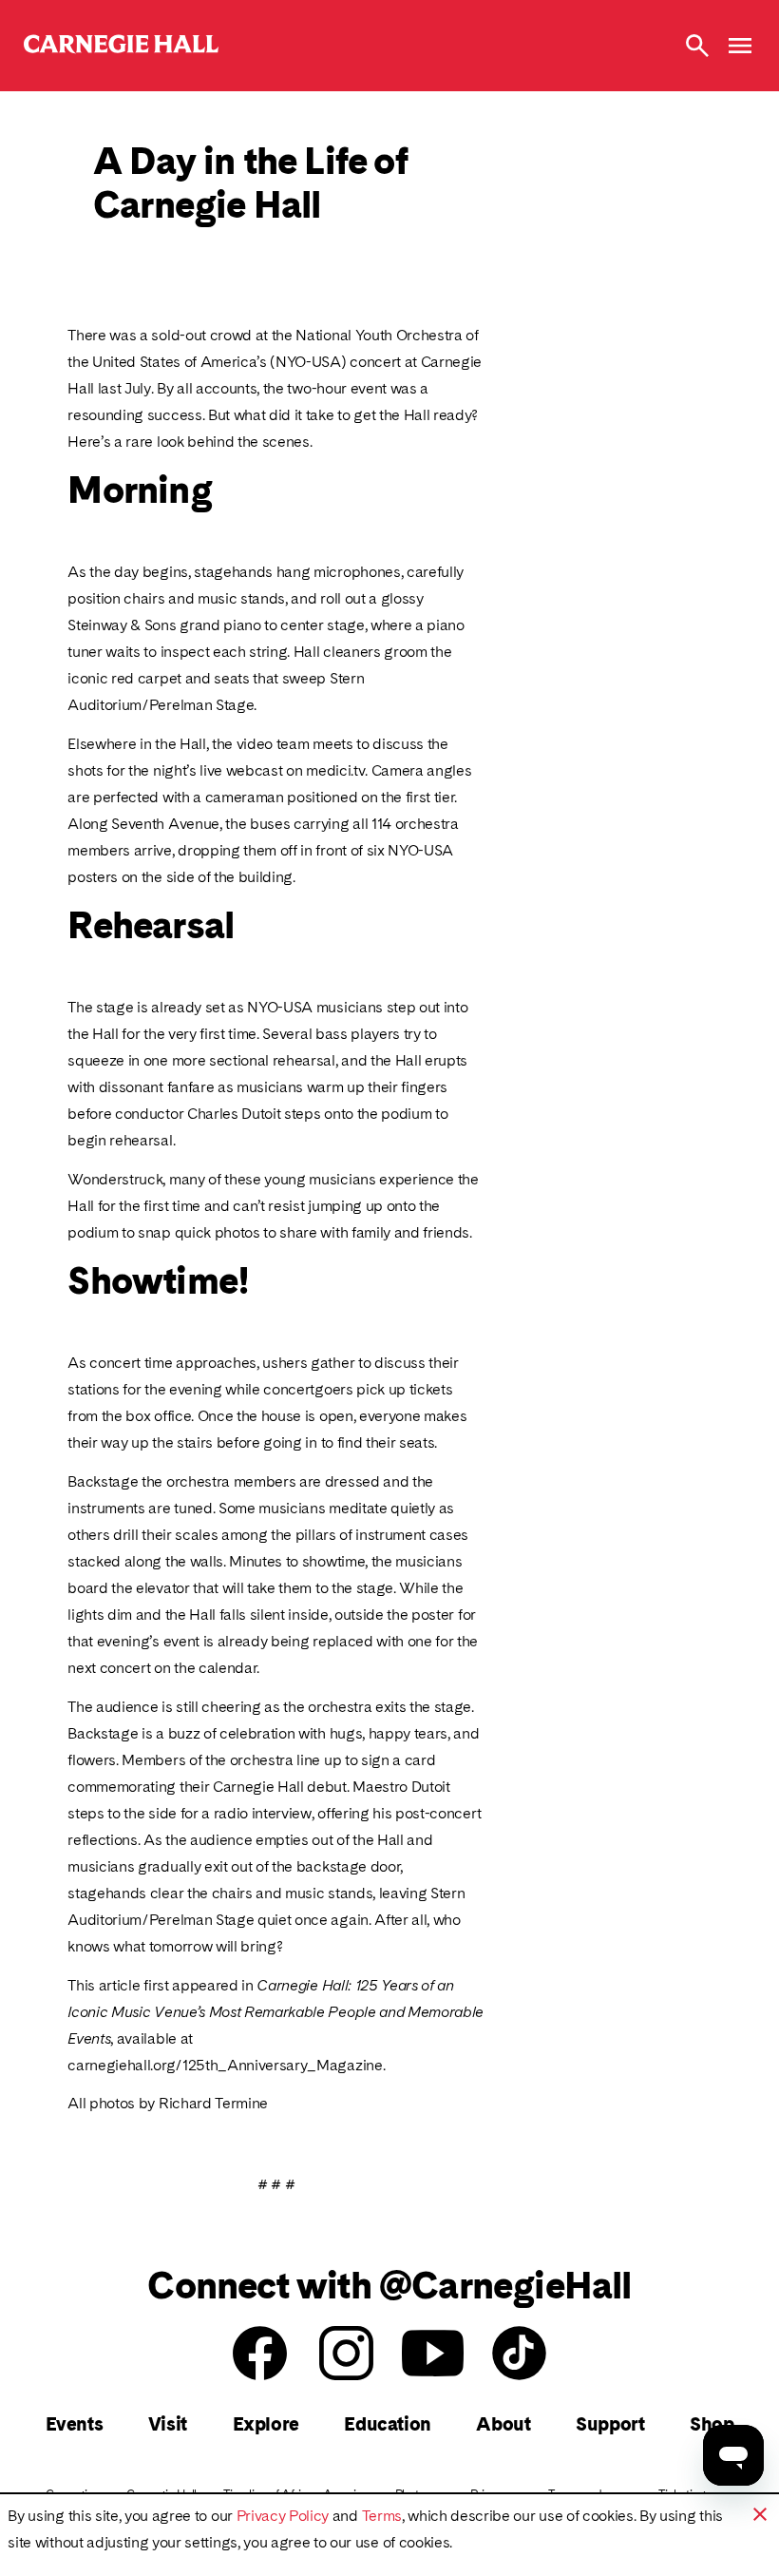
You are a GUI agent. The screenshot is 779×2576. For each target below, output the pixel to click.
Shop (712, 2424)
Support (610, 2424)
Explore (266, 2424)
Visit (168, 2424)
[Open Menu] (740, 46)
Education (387, 2424)
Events (75, 2424)
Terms (382, 2516)
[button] (760, 2514)
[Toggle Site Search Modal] (697, 46)
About (503, 2424)
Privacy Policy (283, 2516)
